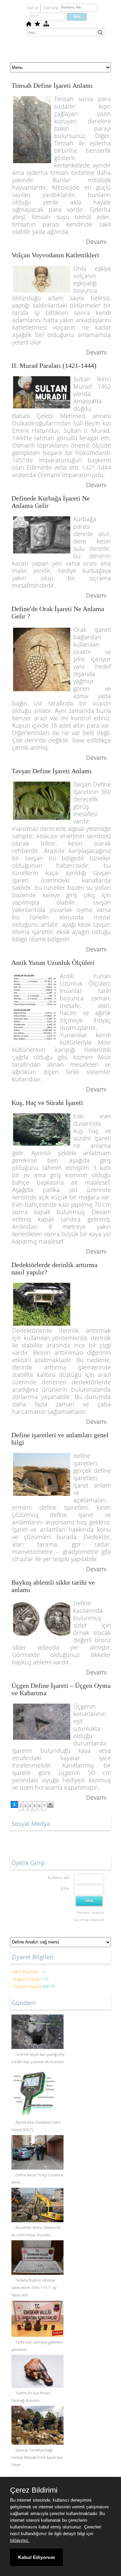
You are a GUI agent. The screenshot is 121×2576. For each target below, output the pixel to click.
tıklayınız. (20, 2540)
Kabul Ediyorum (36, 2557)
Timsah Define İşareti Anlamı (52, 85)
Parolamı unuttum (91, 1912)
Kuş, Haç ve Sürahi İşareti (47, 1103)
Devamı (96, 242)
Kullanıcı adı (58, 1877)
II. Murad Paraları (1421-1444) (54, 366)
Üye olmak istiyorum (89, 1920)
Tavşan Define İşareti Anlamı (52, 771)
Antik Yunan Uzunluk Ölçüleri (53, 963)
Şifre (65, 1888)
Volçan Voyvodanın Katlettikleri (55, 255)
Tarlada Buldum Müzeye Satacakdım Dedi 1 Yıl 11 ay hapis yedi (34, 2287)
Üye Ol (32, 8)
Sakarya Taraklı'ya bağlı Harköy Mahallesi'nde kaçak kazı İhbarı (37, 2457)
